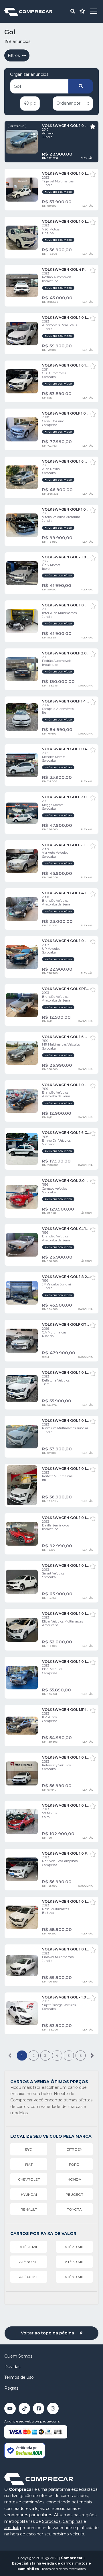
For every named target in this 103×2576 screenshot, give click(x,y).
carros (67, 2563)
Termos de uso (19, 2377)
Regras (11, 2388)
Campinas (73, 2521)
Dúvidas (12, 2367)
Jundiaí (11, 2528)
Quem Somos (18, 2356)
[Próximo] (92, 2056)
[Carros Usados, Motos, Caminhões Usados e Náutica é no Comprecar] (28, 11)
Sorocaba (51, 2521)
